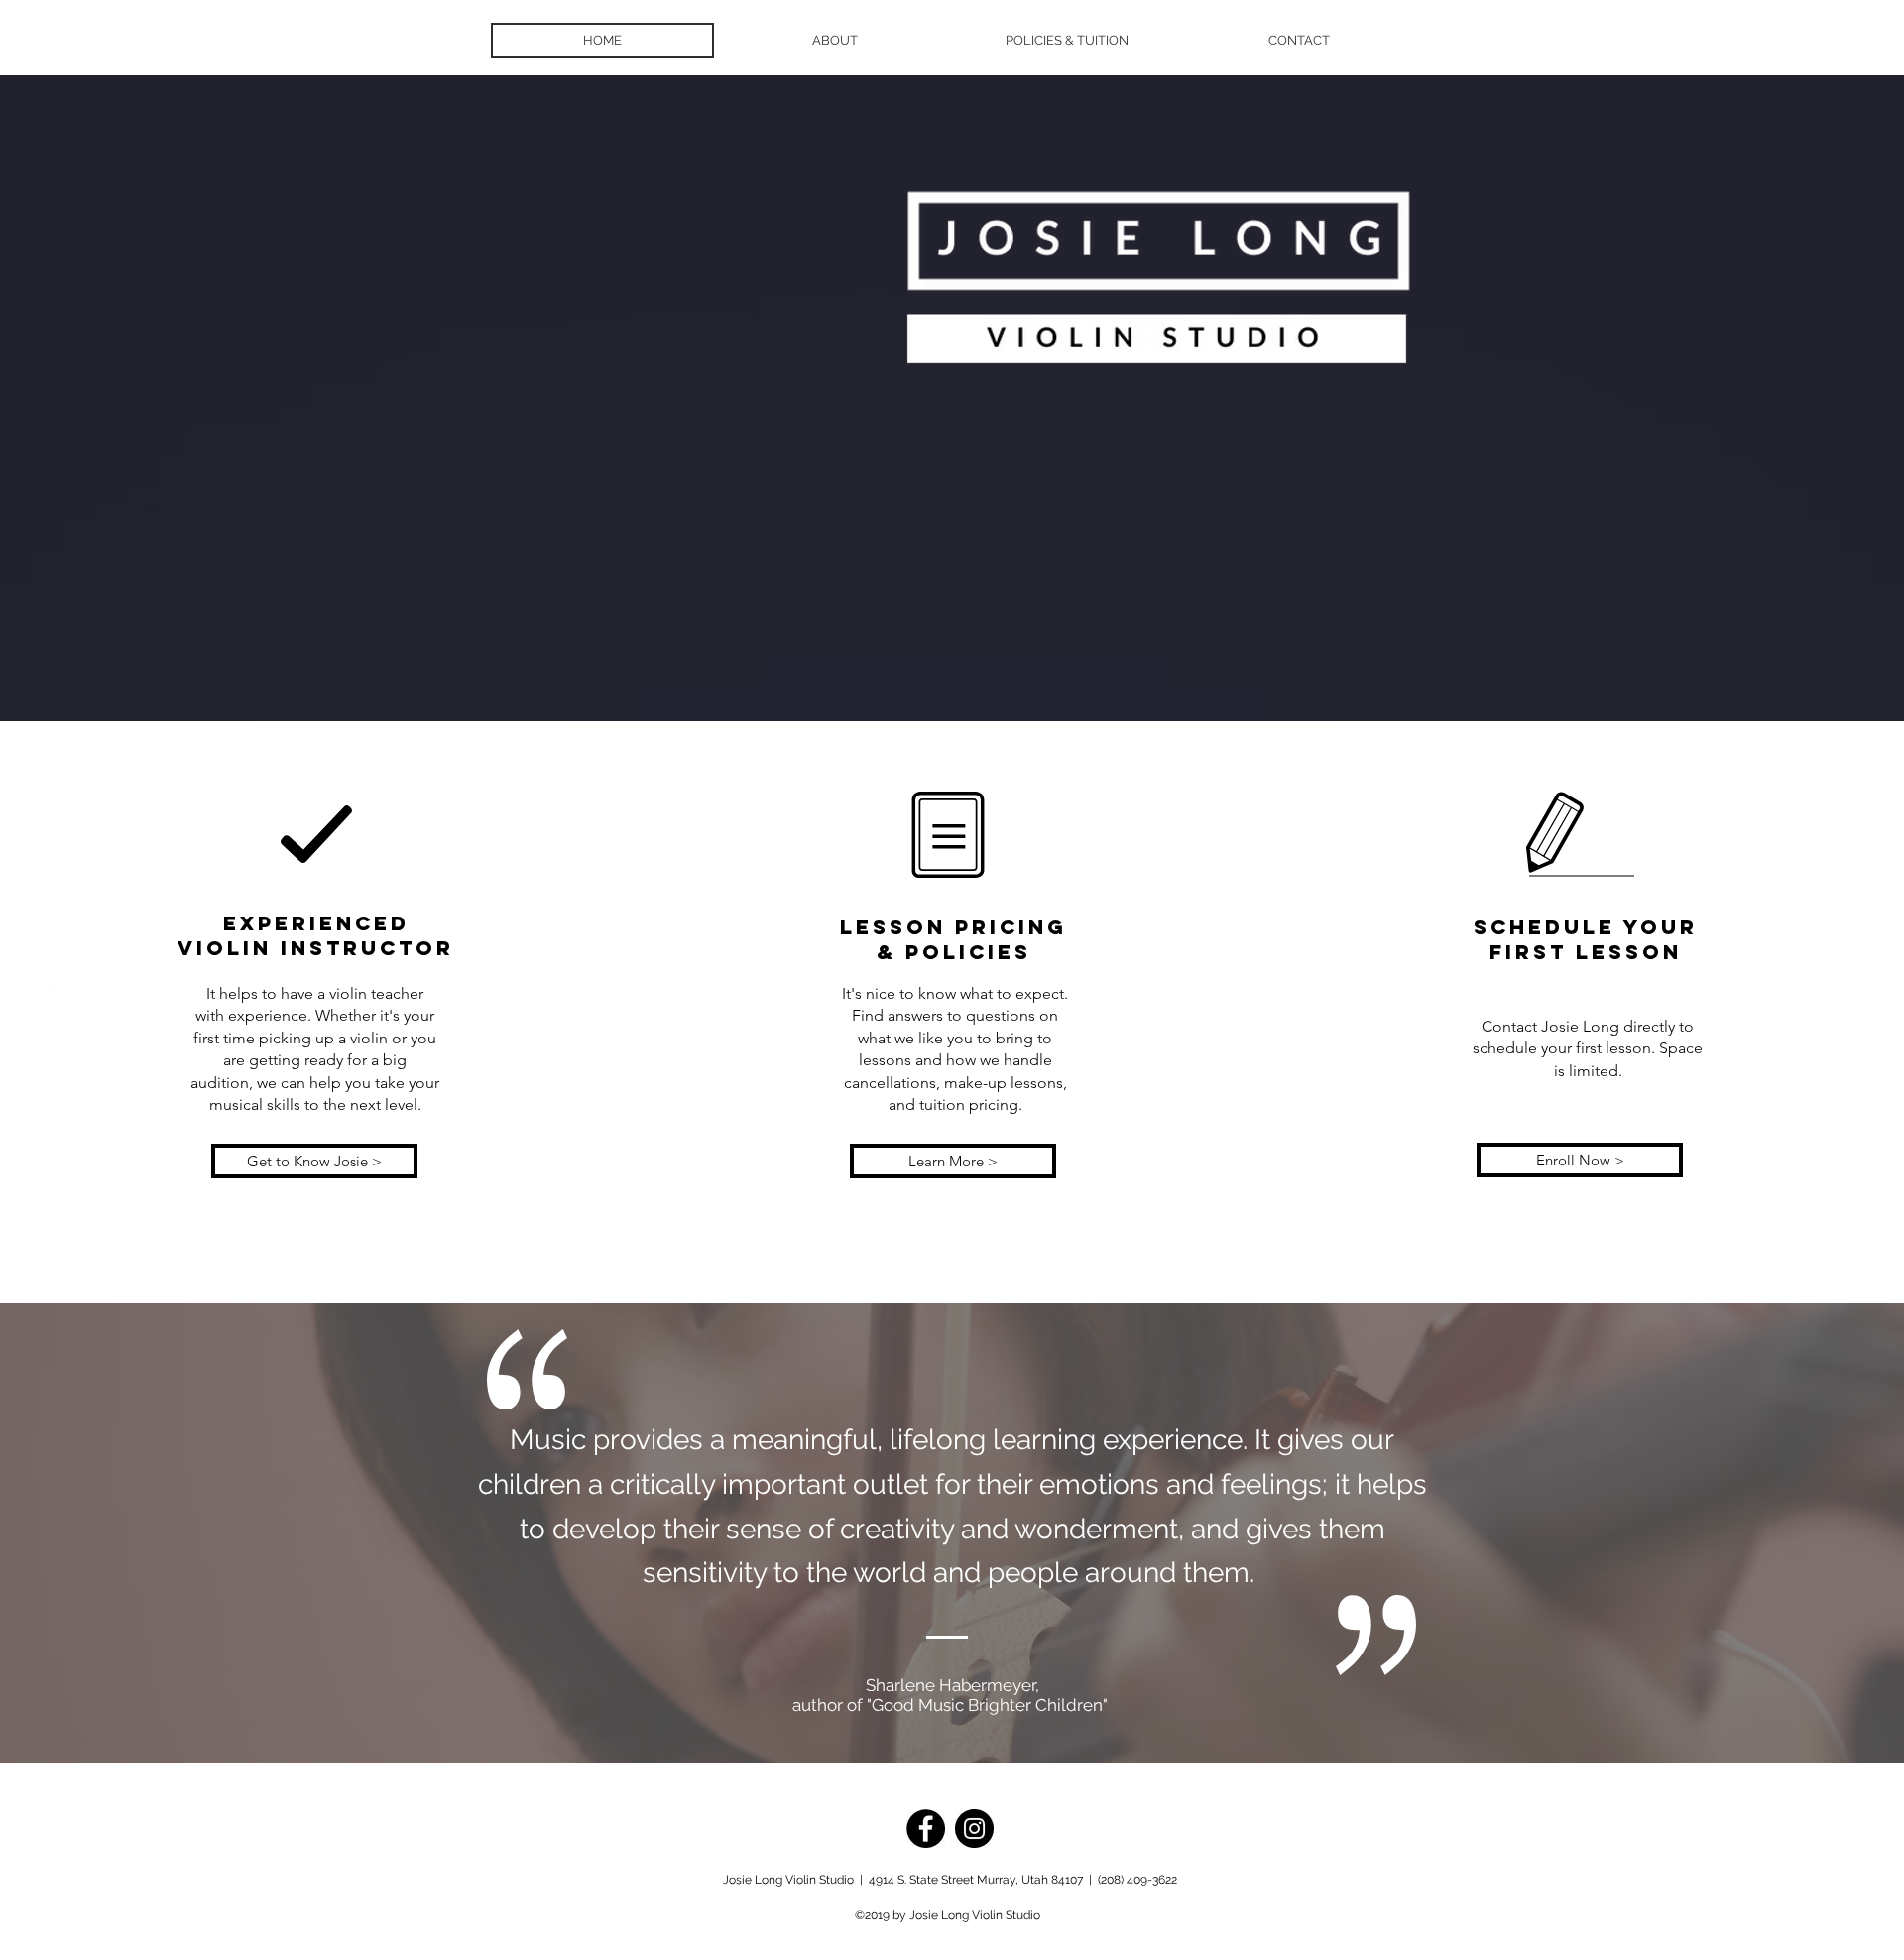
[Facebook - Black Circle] (926, 1829)
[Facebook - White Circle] (67, 956)
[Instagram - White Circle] (67, 1005)
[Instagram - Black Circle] (974, 1829)
